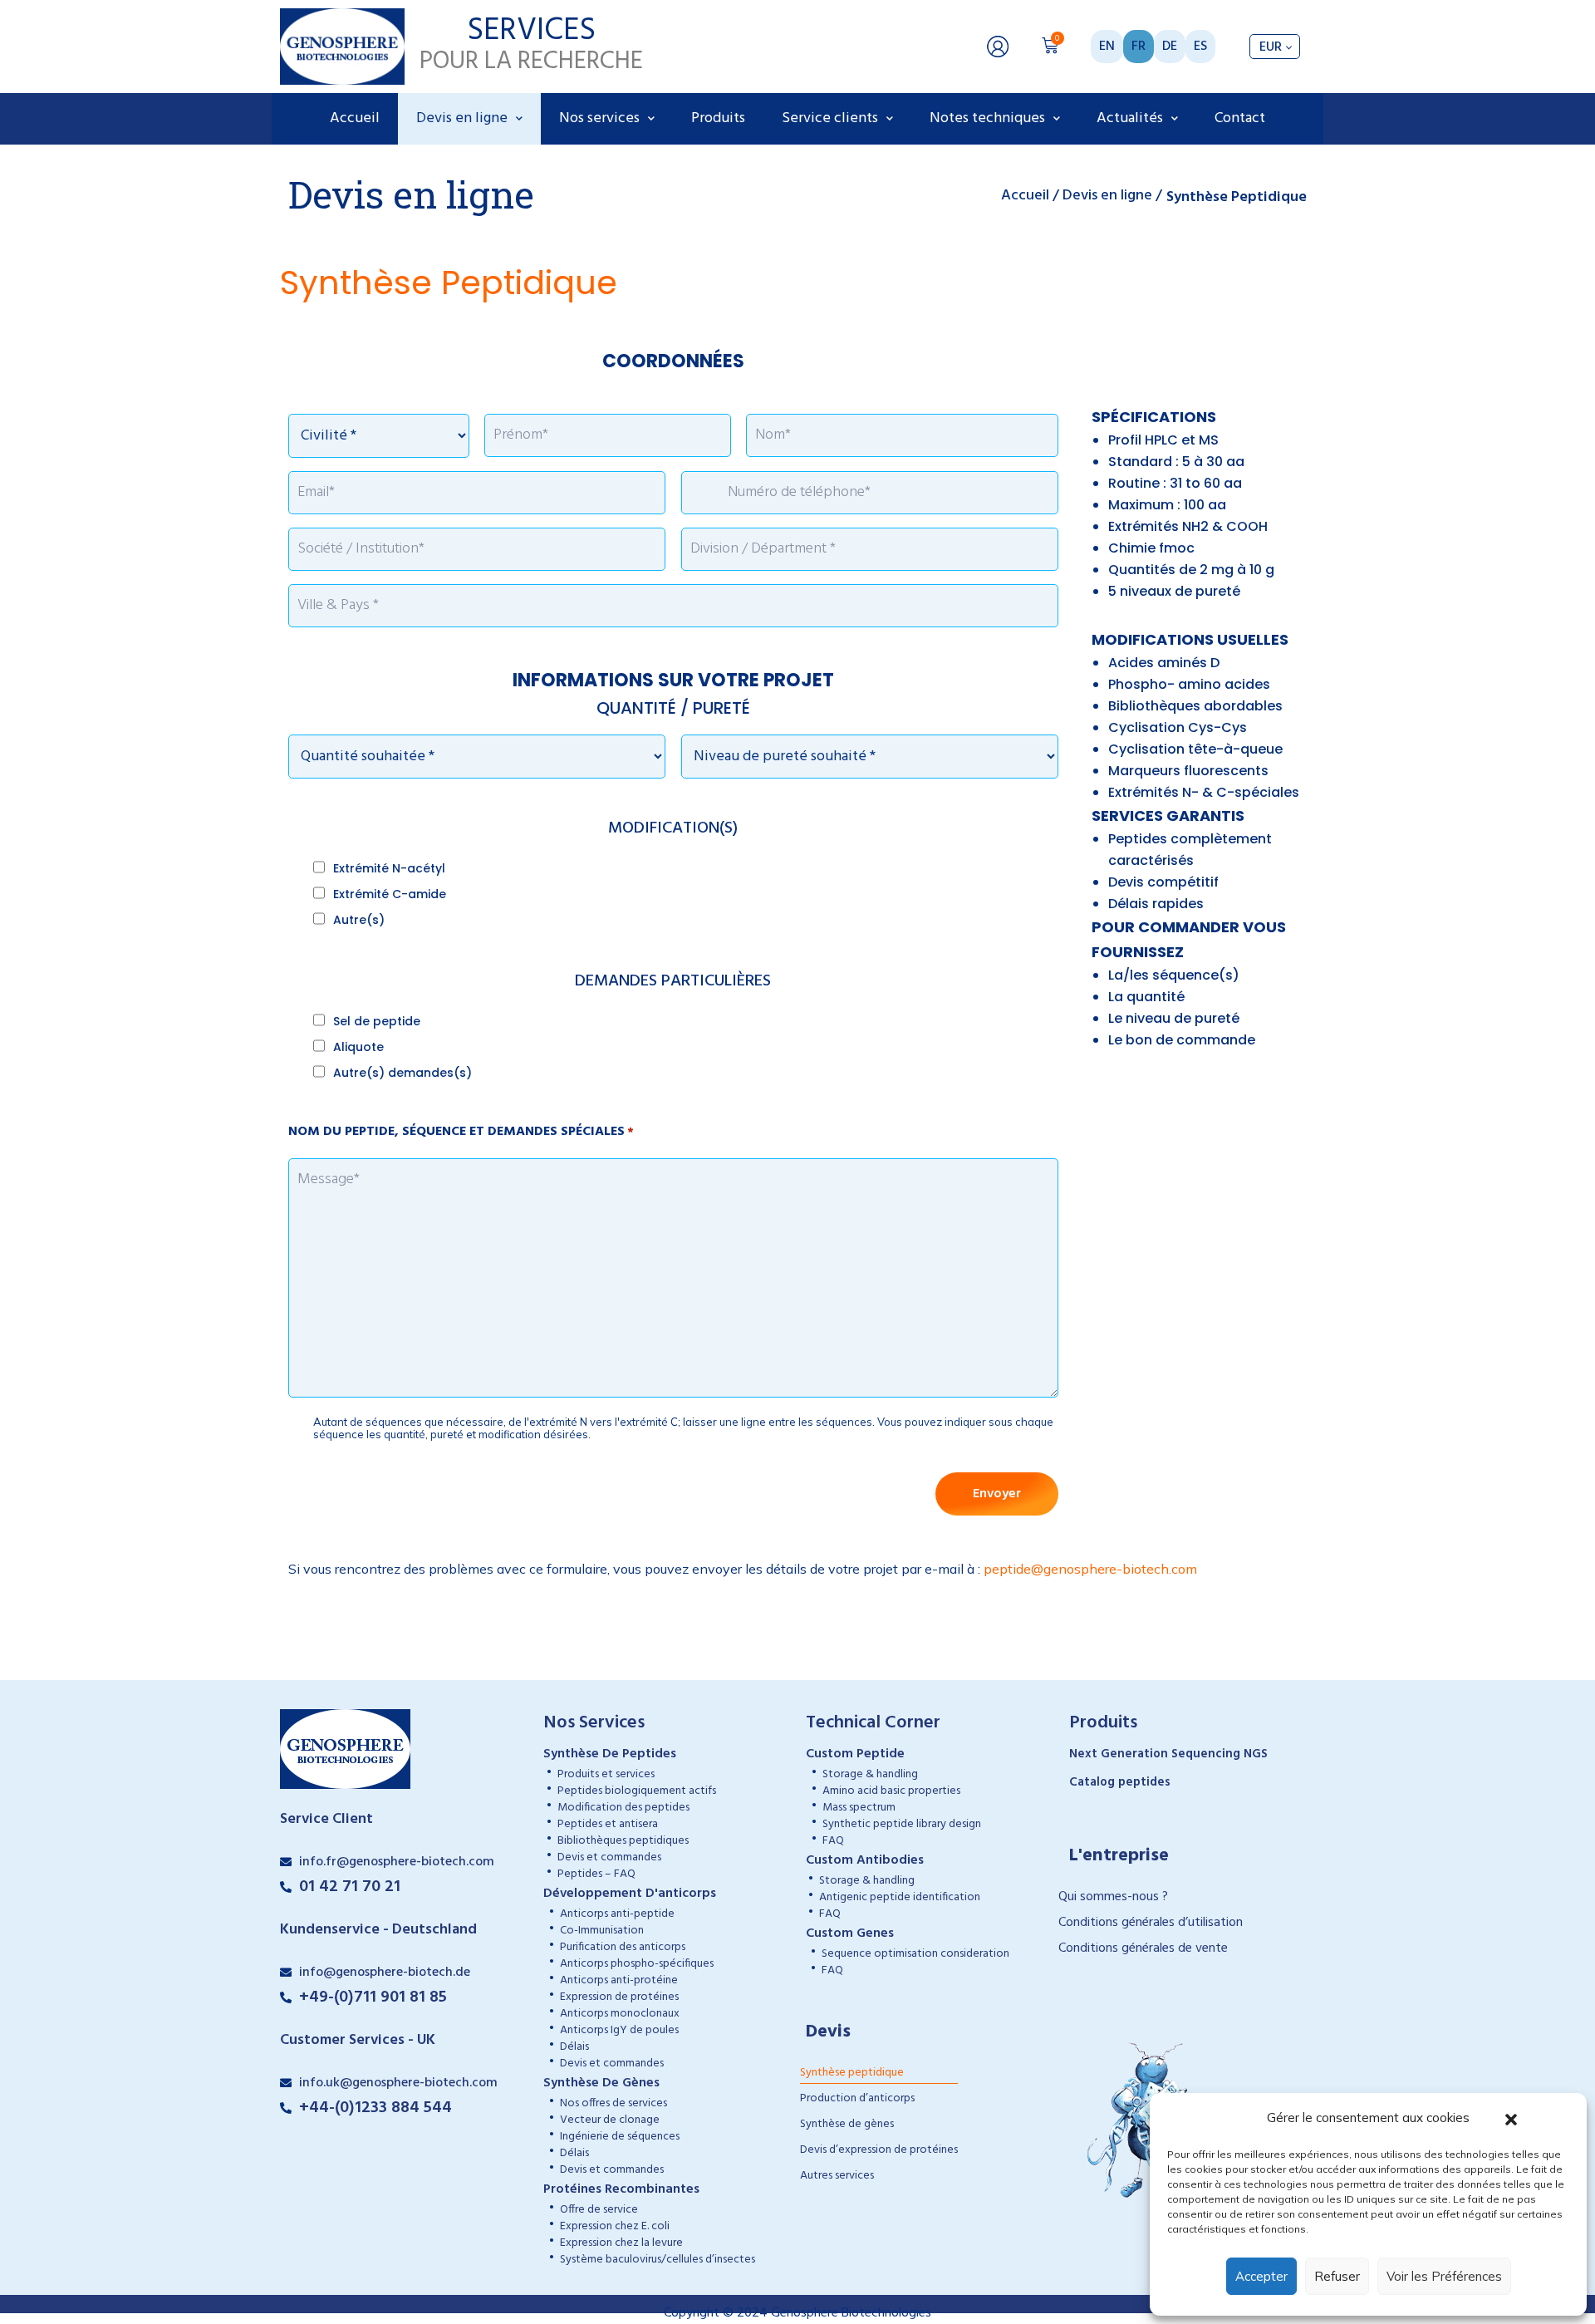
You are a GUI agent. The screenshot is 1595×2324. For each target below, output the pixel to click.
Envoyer (997, 1494)
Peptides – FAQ (596, 1874)
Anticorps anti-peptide (617, 1914)
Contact (1240, 118)
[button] (1511, 2118)
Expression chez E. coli (615, 2226)
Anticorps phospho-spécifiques (637, 1964)
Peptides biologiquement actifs (637, 1791)
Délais (574, 2047)
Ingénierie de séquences (620, 2137)
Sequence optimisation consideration (915, 1954)
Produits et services (606, 1774)
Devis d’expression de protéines (879, 2150)
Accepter (1261, 2276)
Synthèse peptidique (852, 2073)
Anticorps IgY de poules (619, 2030)
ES (1200, 47)
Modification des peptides (623, 1808)
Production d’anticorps (857, 2098)
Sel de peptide (377, 1021)
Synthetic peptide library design (902, 1824)
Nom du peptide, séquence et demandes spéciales (461, 1132)
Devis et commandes (609, 1857)
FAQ (833, 1841)
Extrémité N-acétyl (389, 868)
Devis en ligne (462, 118)
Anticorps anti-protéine (619, 1980)
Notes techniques (987, 118)
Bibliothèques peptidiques (623, 1841)
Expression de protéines (619, 1997)
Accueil (355, 118)
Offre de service (599, 2210)
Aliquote (358, 1047)
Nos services (599, 118)
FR (1139, 47)
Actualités (1130, 118)
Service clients (830, 118)
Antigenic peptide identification (900, 1897)
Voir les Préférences (1444, 2276)
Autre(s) (359, 920)
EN (1107, 47)
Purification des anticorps (623, 1947)
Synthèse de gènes (847, 2124)
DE (1170, 47)
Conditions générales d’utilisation (1151, 1923)
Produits (718, 118)
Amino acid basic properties (891, 1791)
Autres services (837, 2176)
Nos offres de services (613, 2103)
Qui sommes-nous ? (1113, 1897)
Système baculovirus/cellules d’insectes (658, 2260)
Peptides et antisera (608, 1824)
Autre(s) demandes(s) (402, 1073)
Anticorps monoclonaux (620, 2014)
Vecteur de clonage (610, 2120)
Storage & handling (870, 1774)
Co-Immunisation (602, 1931)
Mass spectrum (859, 1808)
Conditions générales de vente (1143, 1948)
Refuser (1337, 2276)
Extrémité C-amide (390, 894)
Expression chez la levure (621, 2243)
